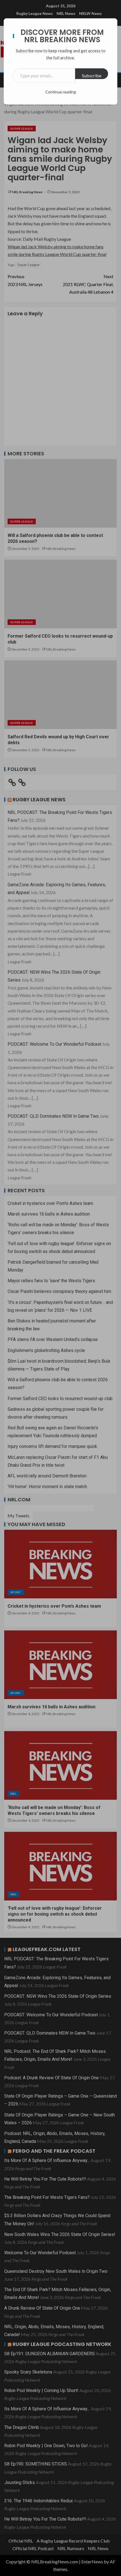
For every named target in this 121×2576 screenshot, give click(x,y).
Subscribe (92, 76)
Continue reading (61, 92)
